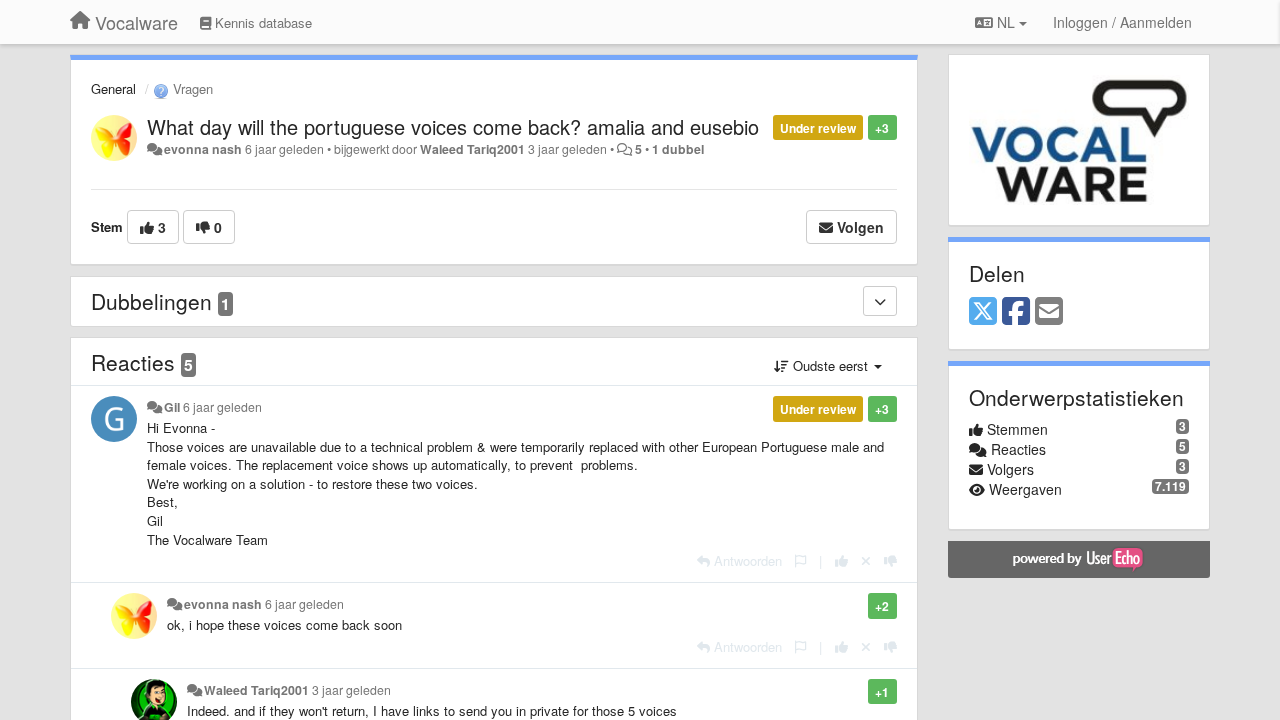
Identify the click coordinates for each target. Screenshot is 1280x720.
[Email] (1049, 312)
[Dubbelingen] (880, 301)
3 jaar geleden (351, 690)
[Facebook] (1016, 312)
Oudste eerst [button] (830, 365)
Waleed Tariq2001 (472, 149)
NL (1006, 22)
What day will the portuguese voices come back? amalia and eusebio (453, 126)
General (113, 88)
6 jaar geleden (222, 407)
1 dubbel (678, 149)
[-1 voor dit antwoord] (890, 560)
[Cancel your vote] (866, 560)
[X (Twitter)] (983, 312)
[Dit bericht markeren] (800, 560)
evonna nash (203, 149)
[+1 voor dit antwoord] (841, 560)
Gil (172, 407)
